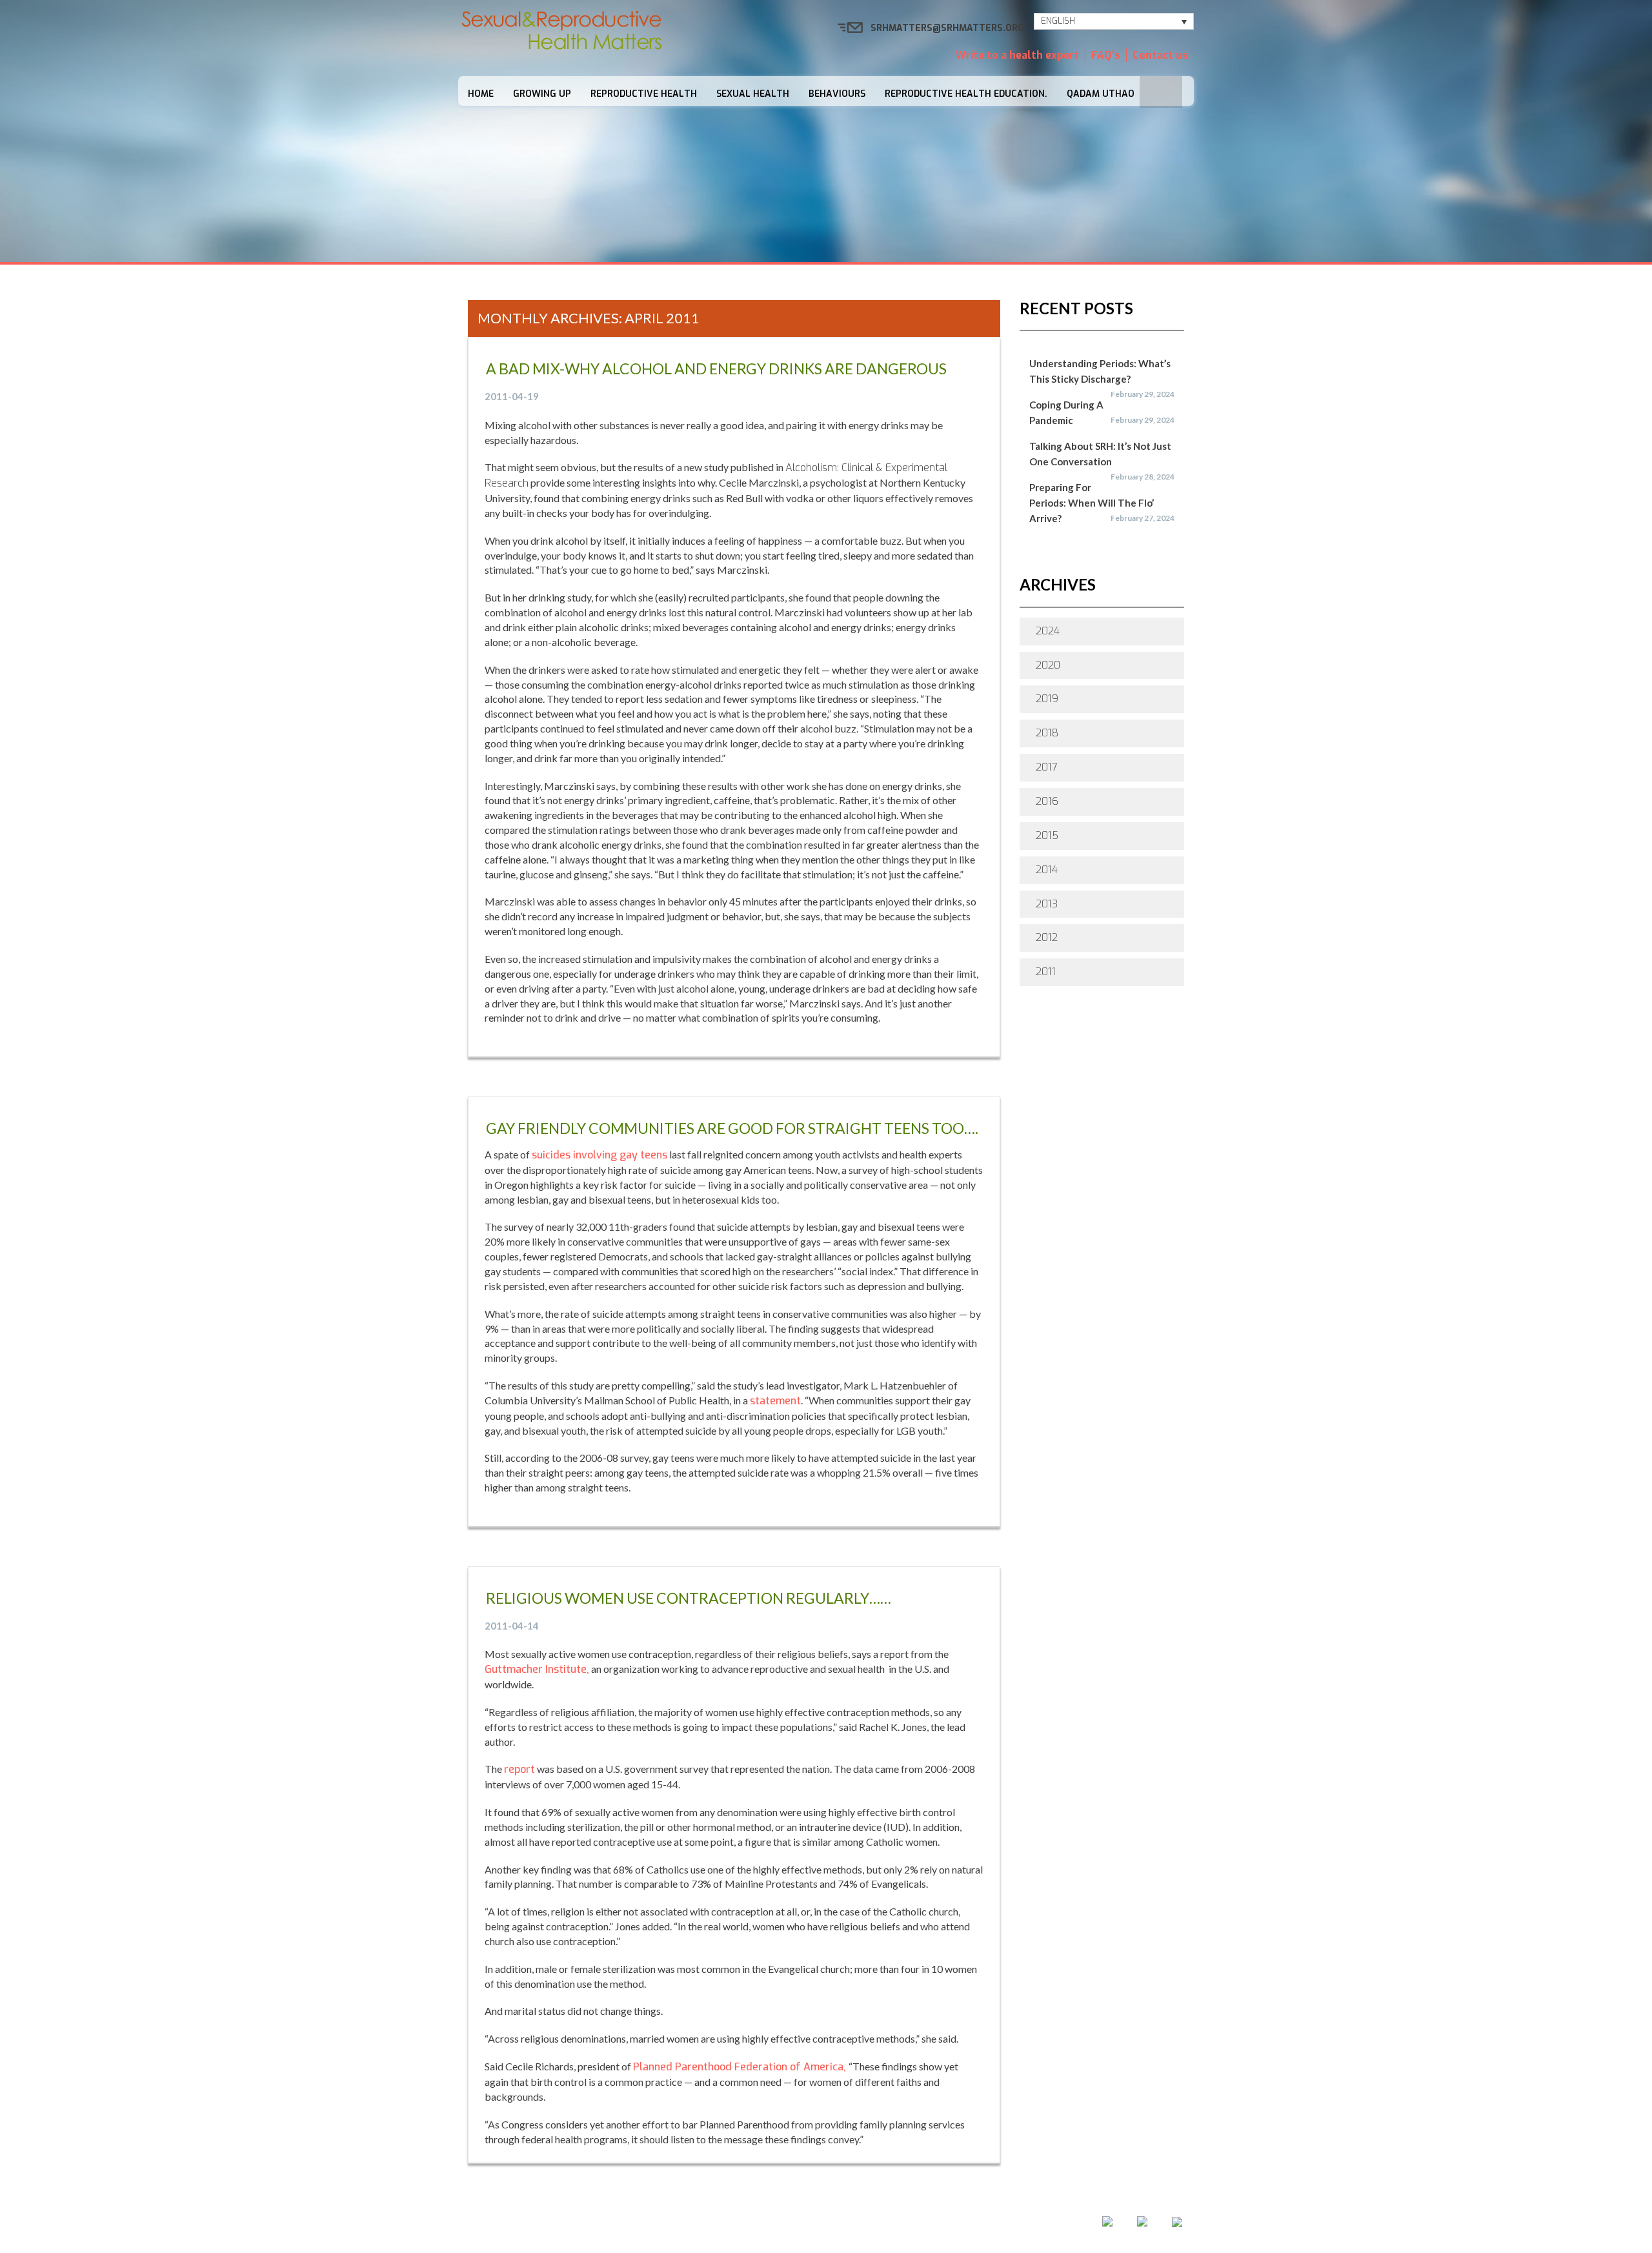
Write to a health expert (1017, 55)
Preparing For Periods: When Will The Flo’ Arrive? (1092, 503)
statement (775, 1401)
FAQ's (1106, 55)
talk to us (892, 2225)
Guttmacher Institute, (537, 1669)
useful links (969, 2225)
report (519, 1769)
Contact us (1160, 55)
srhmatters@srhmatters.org (947, 28)
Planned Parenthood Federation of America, (741, 2067)
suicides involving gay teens (599, 1155)
